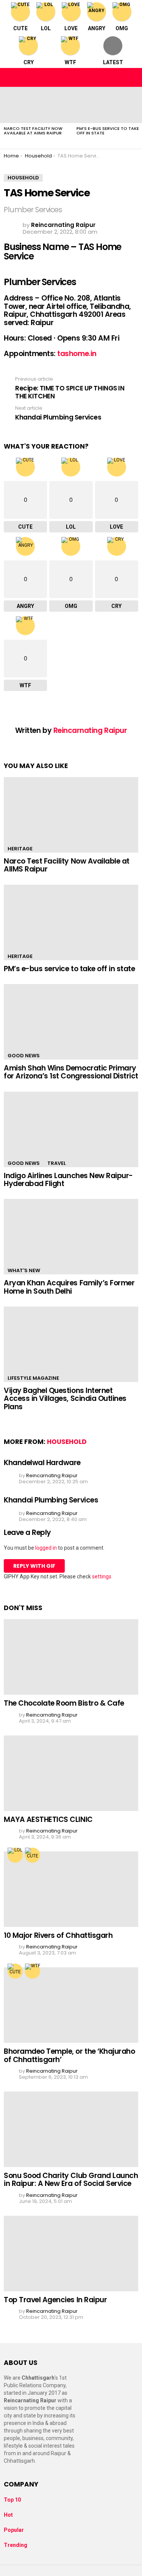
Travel (57, 1163)
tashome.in (77, 354)
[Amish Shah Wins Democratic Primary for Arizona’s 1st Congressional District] (71, 1022)
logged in (46, 1548)
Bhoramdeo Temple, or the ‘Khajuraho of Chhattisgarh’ (69, 2055)
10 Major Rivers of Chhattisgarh (58, 1935)
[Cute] (33, 1855)
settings (102, 1576)
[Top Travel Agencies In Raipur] (71, 2254)
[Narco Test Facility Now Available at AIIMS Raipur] (36, 105)
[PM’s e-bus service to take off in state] (71, 922)
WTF (70, 62)
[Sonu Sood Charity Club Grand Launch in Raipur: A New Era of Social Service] (71, 2129)
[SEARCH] (132, 77)
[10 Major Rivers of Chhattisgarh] (71, 1889)
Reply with (34, 1566)
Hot (8, 2515)
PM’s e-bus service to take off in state (108, 131)
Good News (24, 1056)
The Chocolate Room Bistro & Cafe (64, 1703)
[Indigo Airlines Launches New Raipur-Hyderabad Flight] (71, 1129)
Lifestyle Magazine (33, 1378)
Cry (29, 62)
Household (67, 1442)
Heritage (20, 849)
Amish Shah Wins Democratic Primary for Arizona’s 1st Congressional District (71, 1072)
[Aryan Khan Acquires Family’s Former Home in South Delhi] (71, 1237)
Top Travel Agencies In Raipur (55, 2300)
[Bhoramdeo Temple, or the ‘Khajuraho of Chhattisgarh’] (71, 2005)
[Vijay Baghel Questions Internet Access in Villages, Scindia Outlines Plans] (71, 1344)
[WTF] (33, 1971)
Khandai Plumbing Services (51, 1500)
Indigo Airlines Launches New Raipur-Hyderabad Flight (68, 1180)
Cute (20, 28)
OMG (122, 28)
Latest (113, 62)
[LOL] (15, 1855)
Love (71, 28)
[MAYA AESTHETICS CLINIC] (71, 1773)
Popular (14, 2530)
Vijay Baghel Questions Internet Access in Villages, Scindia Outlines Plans (65, 1399)
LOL (46, 28)
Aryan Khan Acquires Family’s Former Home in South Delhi (69, 1287)
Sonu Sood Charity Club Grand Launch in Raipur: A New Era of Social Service (71, 2180)
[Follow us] (116, 77)
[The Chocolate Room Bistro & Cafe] (71, 1657)
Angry (97, 28)
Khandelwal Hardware (42, 1463)
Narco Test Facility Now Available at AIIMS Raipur (33, 131)
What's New (24, 1270)
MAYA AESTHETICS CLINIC (48, 1819)
